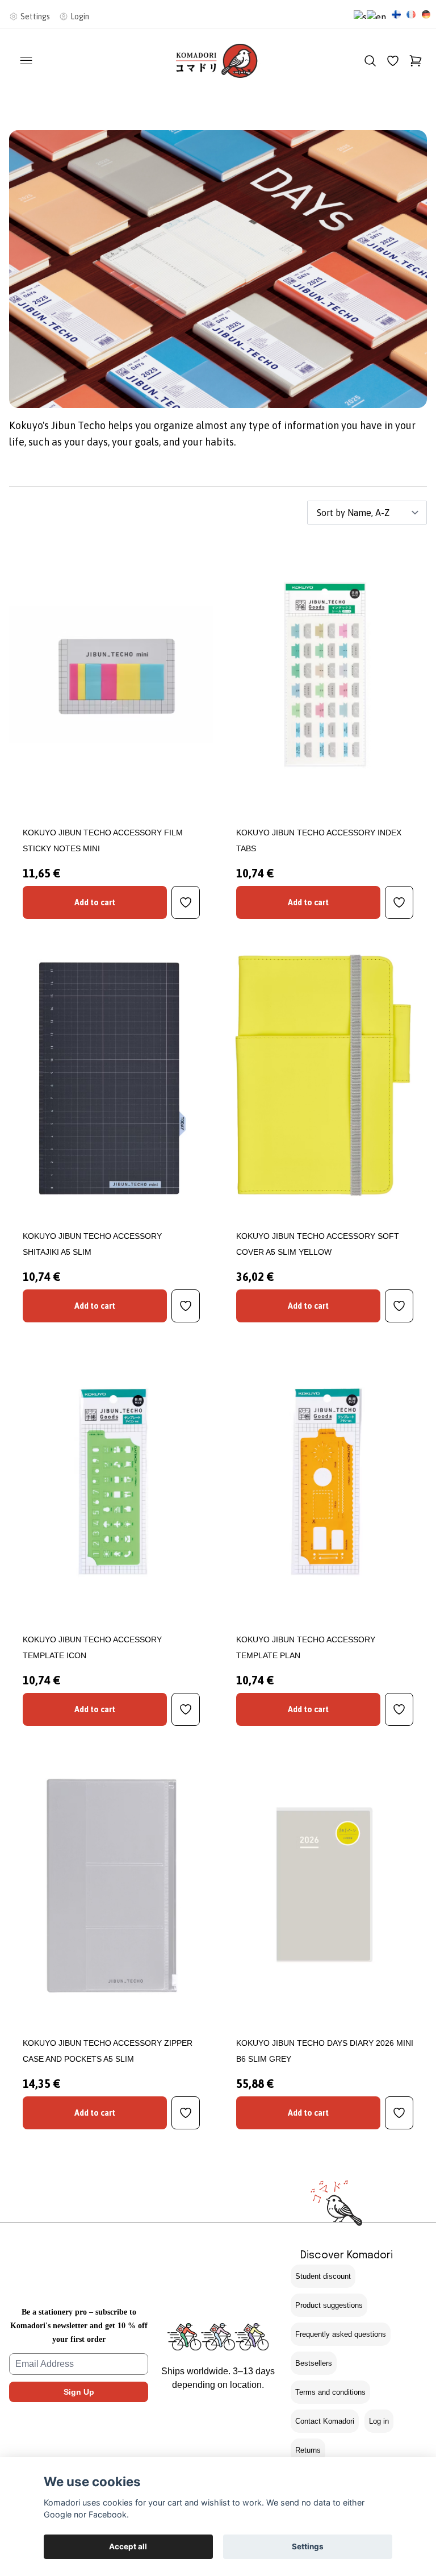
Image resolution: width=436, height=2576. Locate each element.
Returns (308, 2450)
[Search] (370, 61)
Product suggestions (329, 2305)
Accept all (128, 2546)
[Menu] (26, 61)
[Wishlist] (393, 61)
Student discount (323, 2276)
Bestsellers (314, 2363)
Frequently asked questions (341, 2334)
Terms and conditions (330, 2392)
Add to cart (95, 902)
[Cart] (416, 61)
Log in (379, 2421)
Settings (308, 2546)
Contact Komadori (325, 2421)
